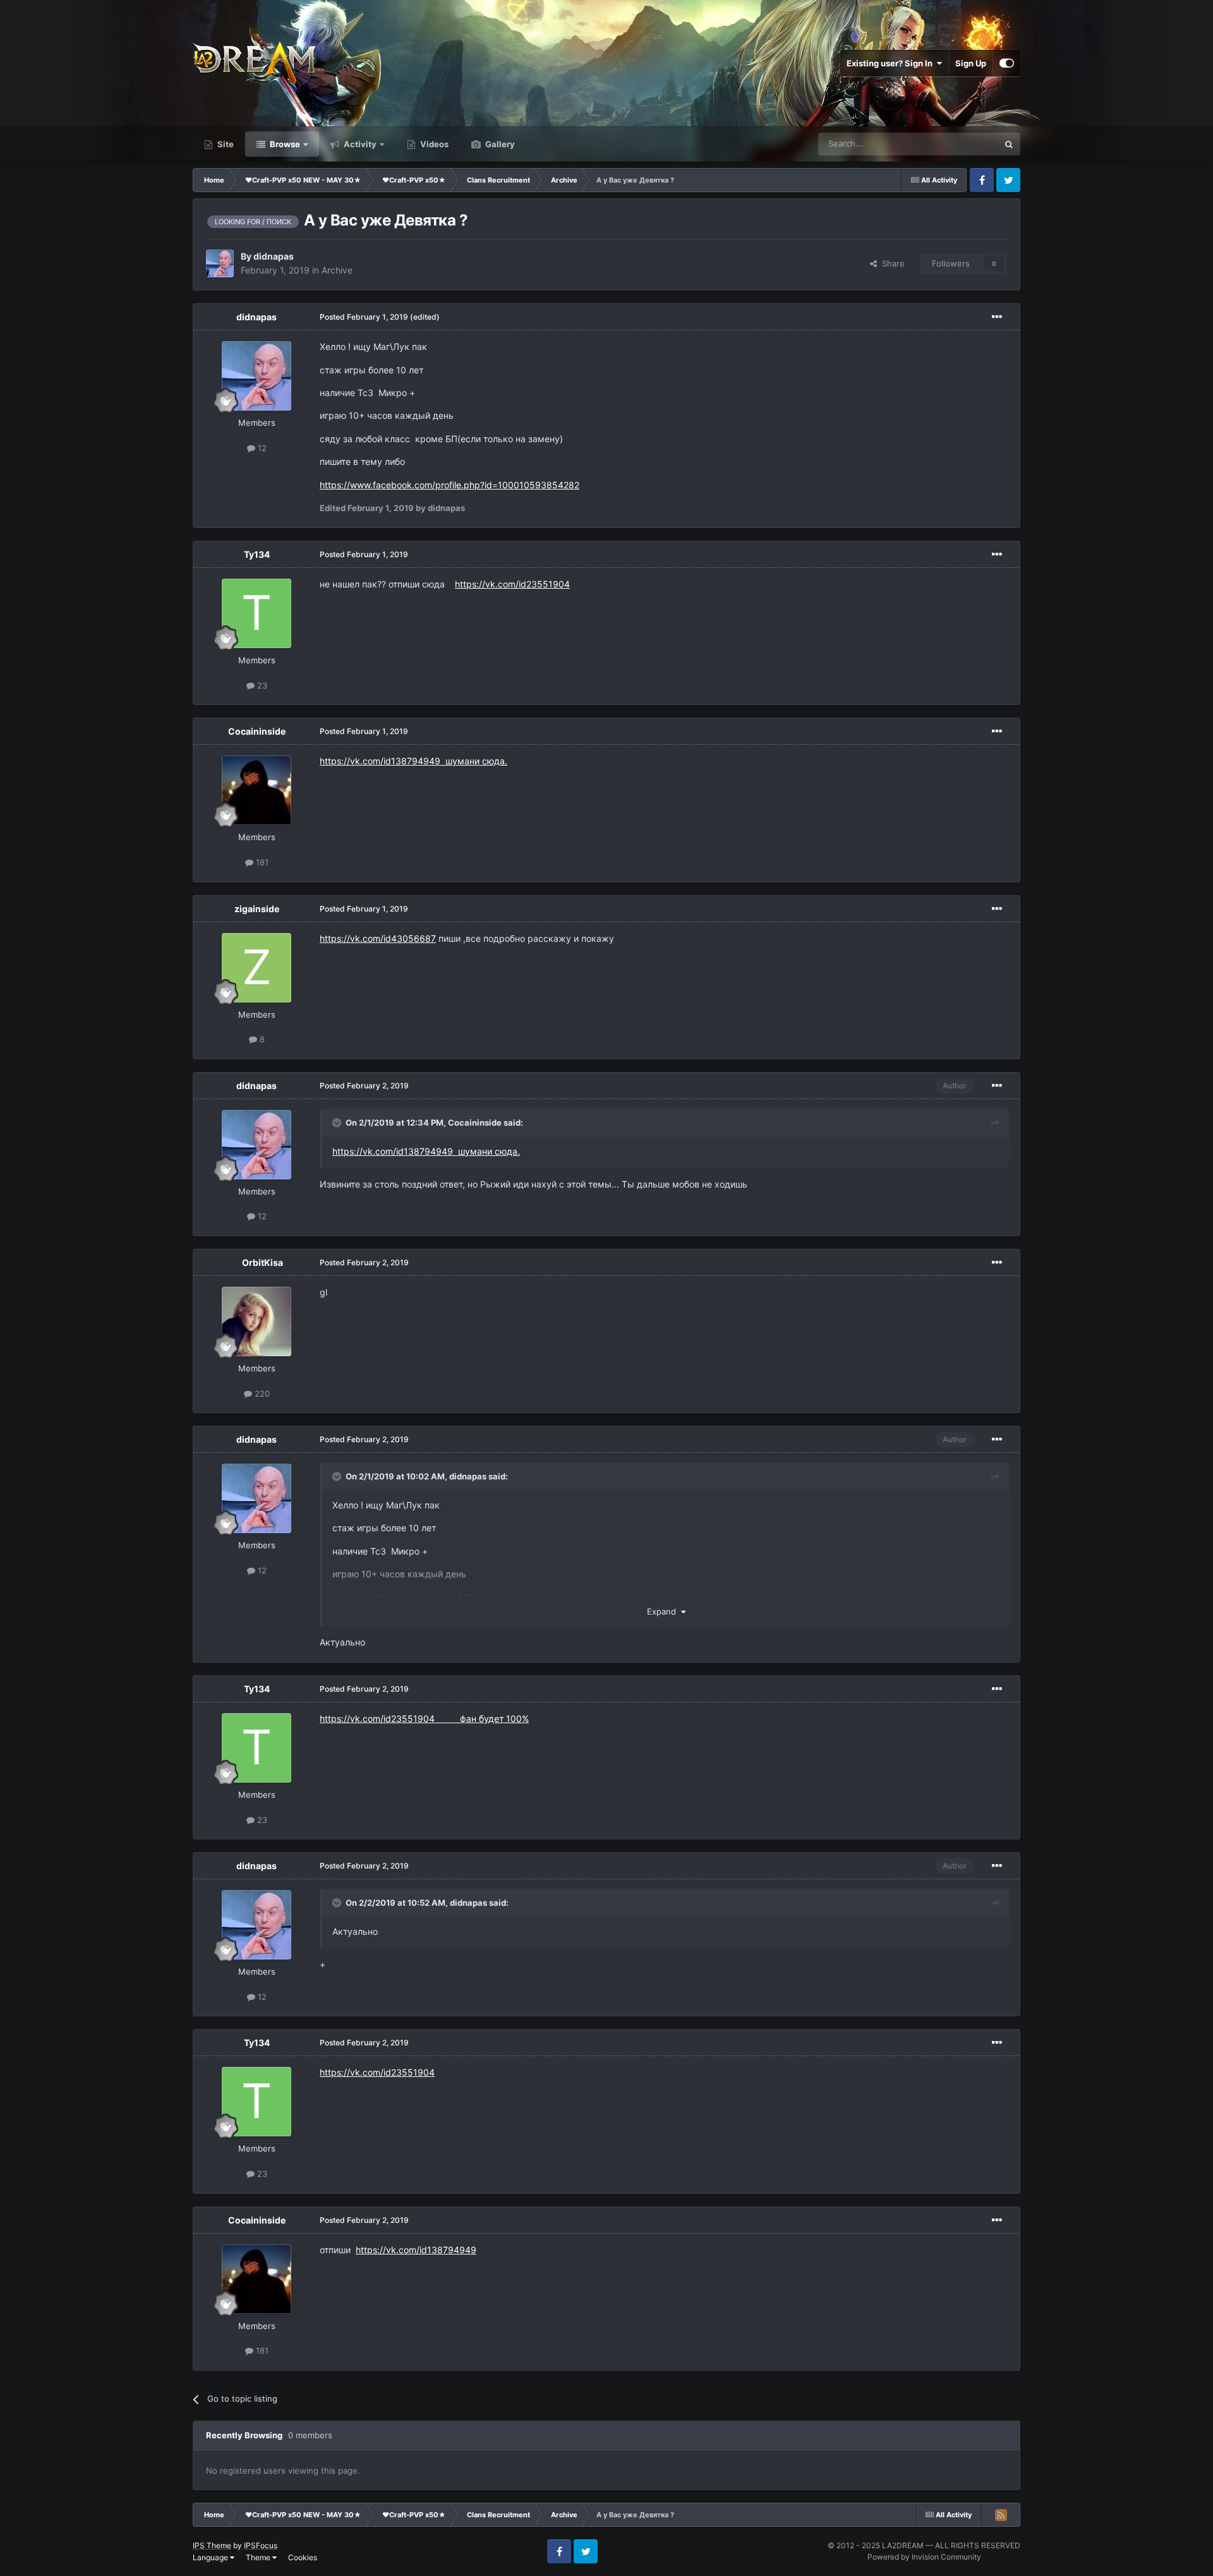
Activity (359, 144)
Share (891, 263)
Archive (337, 270)
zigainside (257, 909)
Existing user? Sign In (891, 63)
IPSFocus (261, 2545)
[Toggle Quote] (338, 1122)
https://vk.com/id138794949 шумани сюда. (413, 761)
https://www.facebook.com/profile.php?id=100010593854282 (450, 485)
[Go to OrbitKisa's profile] (256, 1321)
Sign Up (971, 63)
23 (261, 685)
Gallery (499, 144)
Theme (259, 2557)
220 (261, 1393)
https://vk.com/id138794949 (416, 2250)
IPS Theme (212, 2545)
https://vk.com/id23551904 (512, 584)
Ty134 (257, 554)
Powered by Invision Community (924, 2557)
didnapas (274, 256)
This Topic (962, 144)
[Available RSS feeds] (1001, 2515)
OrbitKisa (263, 1262)
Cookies (303, 2557)
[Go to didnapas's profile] (220, 263)
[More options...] (997, 317)
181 (261, 862)
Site (225, 144)
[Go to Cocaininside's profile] (256, 790)
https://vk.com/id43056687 (378, 938)
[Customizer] (1007, 63)
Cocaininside (257, 731)
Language (211, 2557)
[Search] (1009, 144)
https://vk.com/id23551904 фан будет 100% (424, 1718)
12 (261, 448)
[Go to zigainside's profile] (256, 968)
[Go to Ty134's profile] (256, 613)
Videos (433, 144)
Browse (284, 144)
